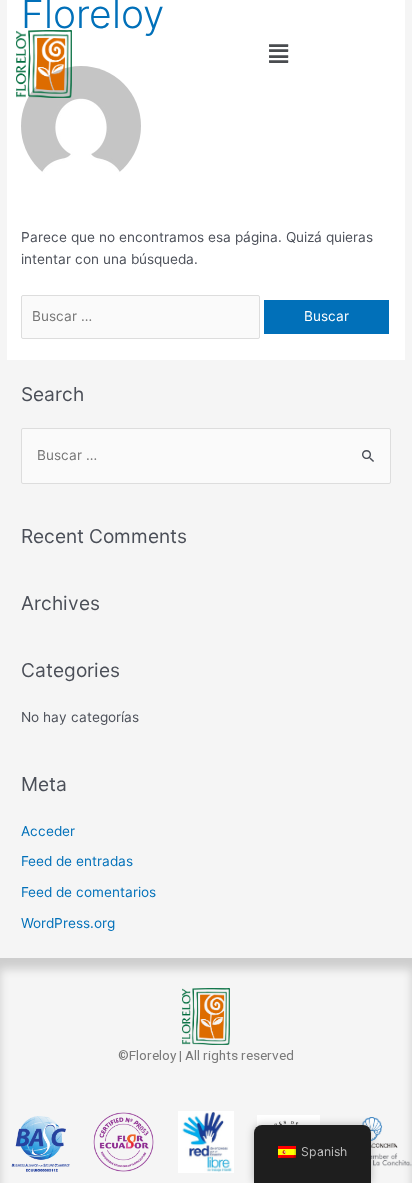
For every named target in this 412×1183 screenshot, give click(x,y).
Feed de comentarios (88, 892)
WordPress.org (68, 923)
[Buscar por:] (142, 316)
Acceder (48, 831)
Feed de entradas (77, 861)
